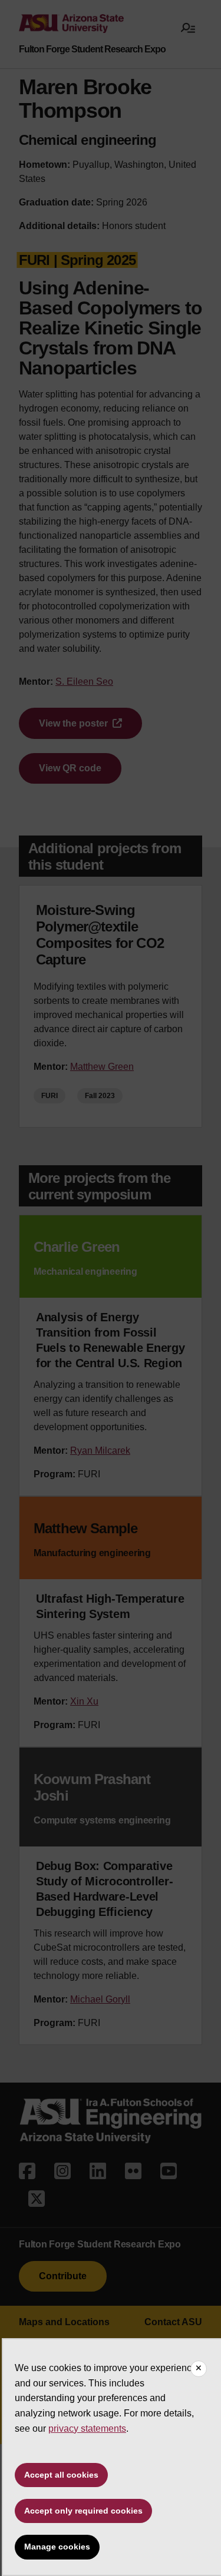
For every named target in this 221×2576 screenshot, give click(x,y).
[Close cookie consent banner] (199, 2369)
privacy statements (87, 2429)
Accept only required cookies (83, 2511)
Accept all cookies (61, 2475)
